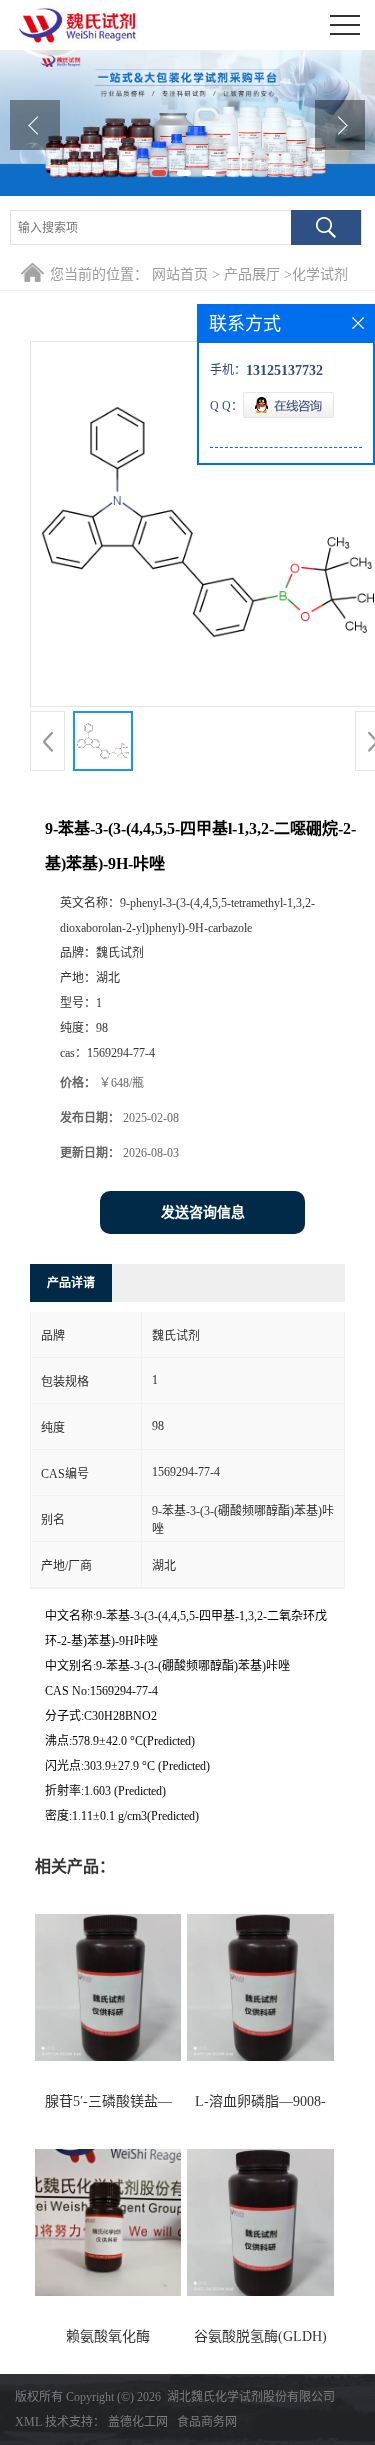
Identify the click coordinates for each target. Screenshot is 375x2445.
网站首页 (180, 274)
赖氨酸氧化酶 (108, 2336)
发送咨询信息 (203, 1212)
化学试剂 (320, 274)
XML (28, 2422)
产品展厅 (252, 274)
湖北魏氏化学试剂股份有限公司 (251, 2397)
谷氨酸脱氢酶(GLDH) (260, 2336)
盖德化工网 (138, 2422)
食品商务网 (207, 2422)
